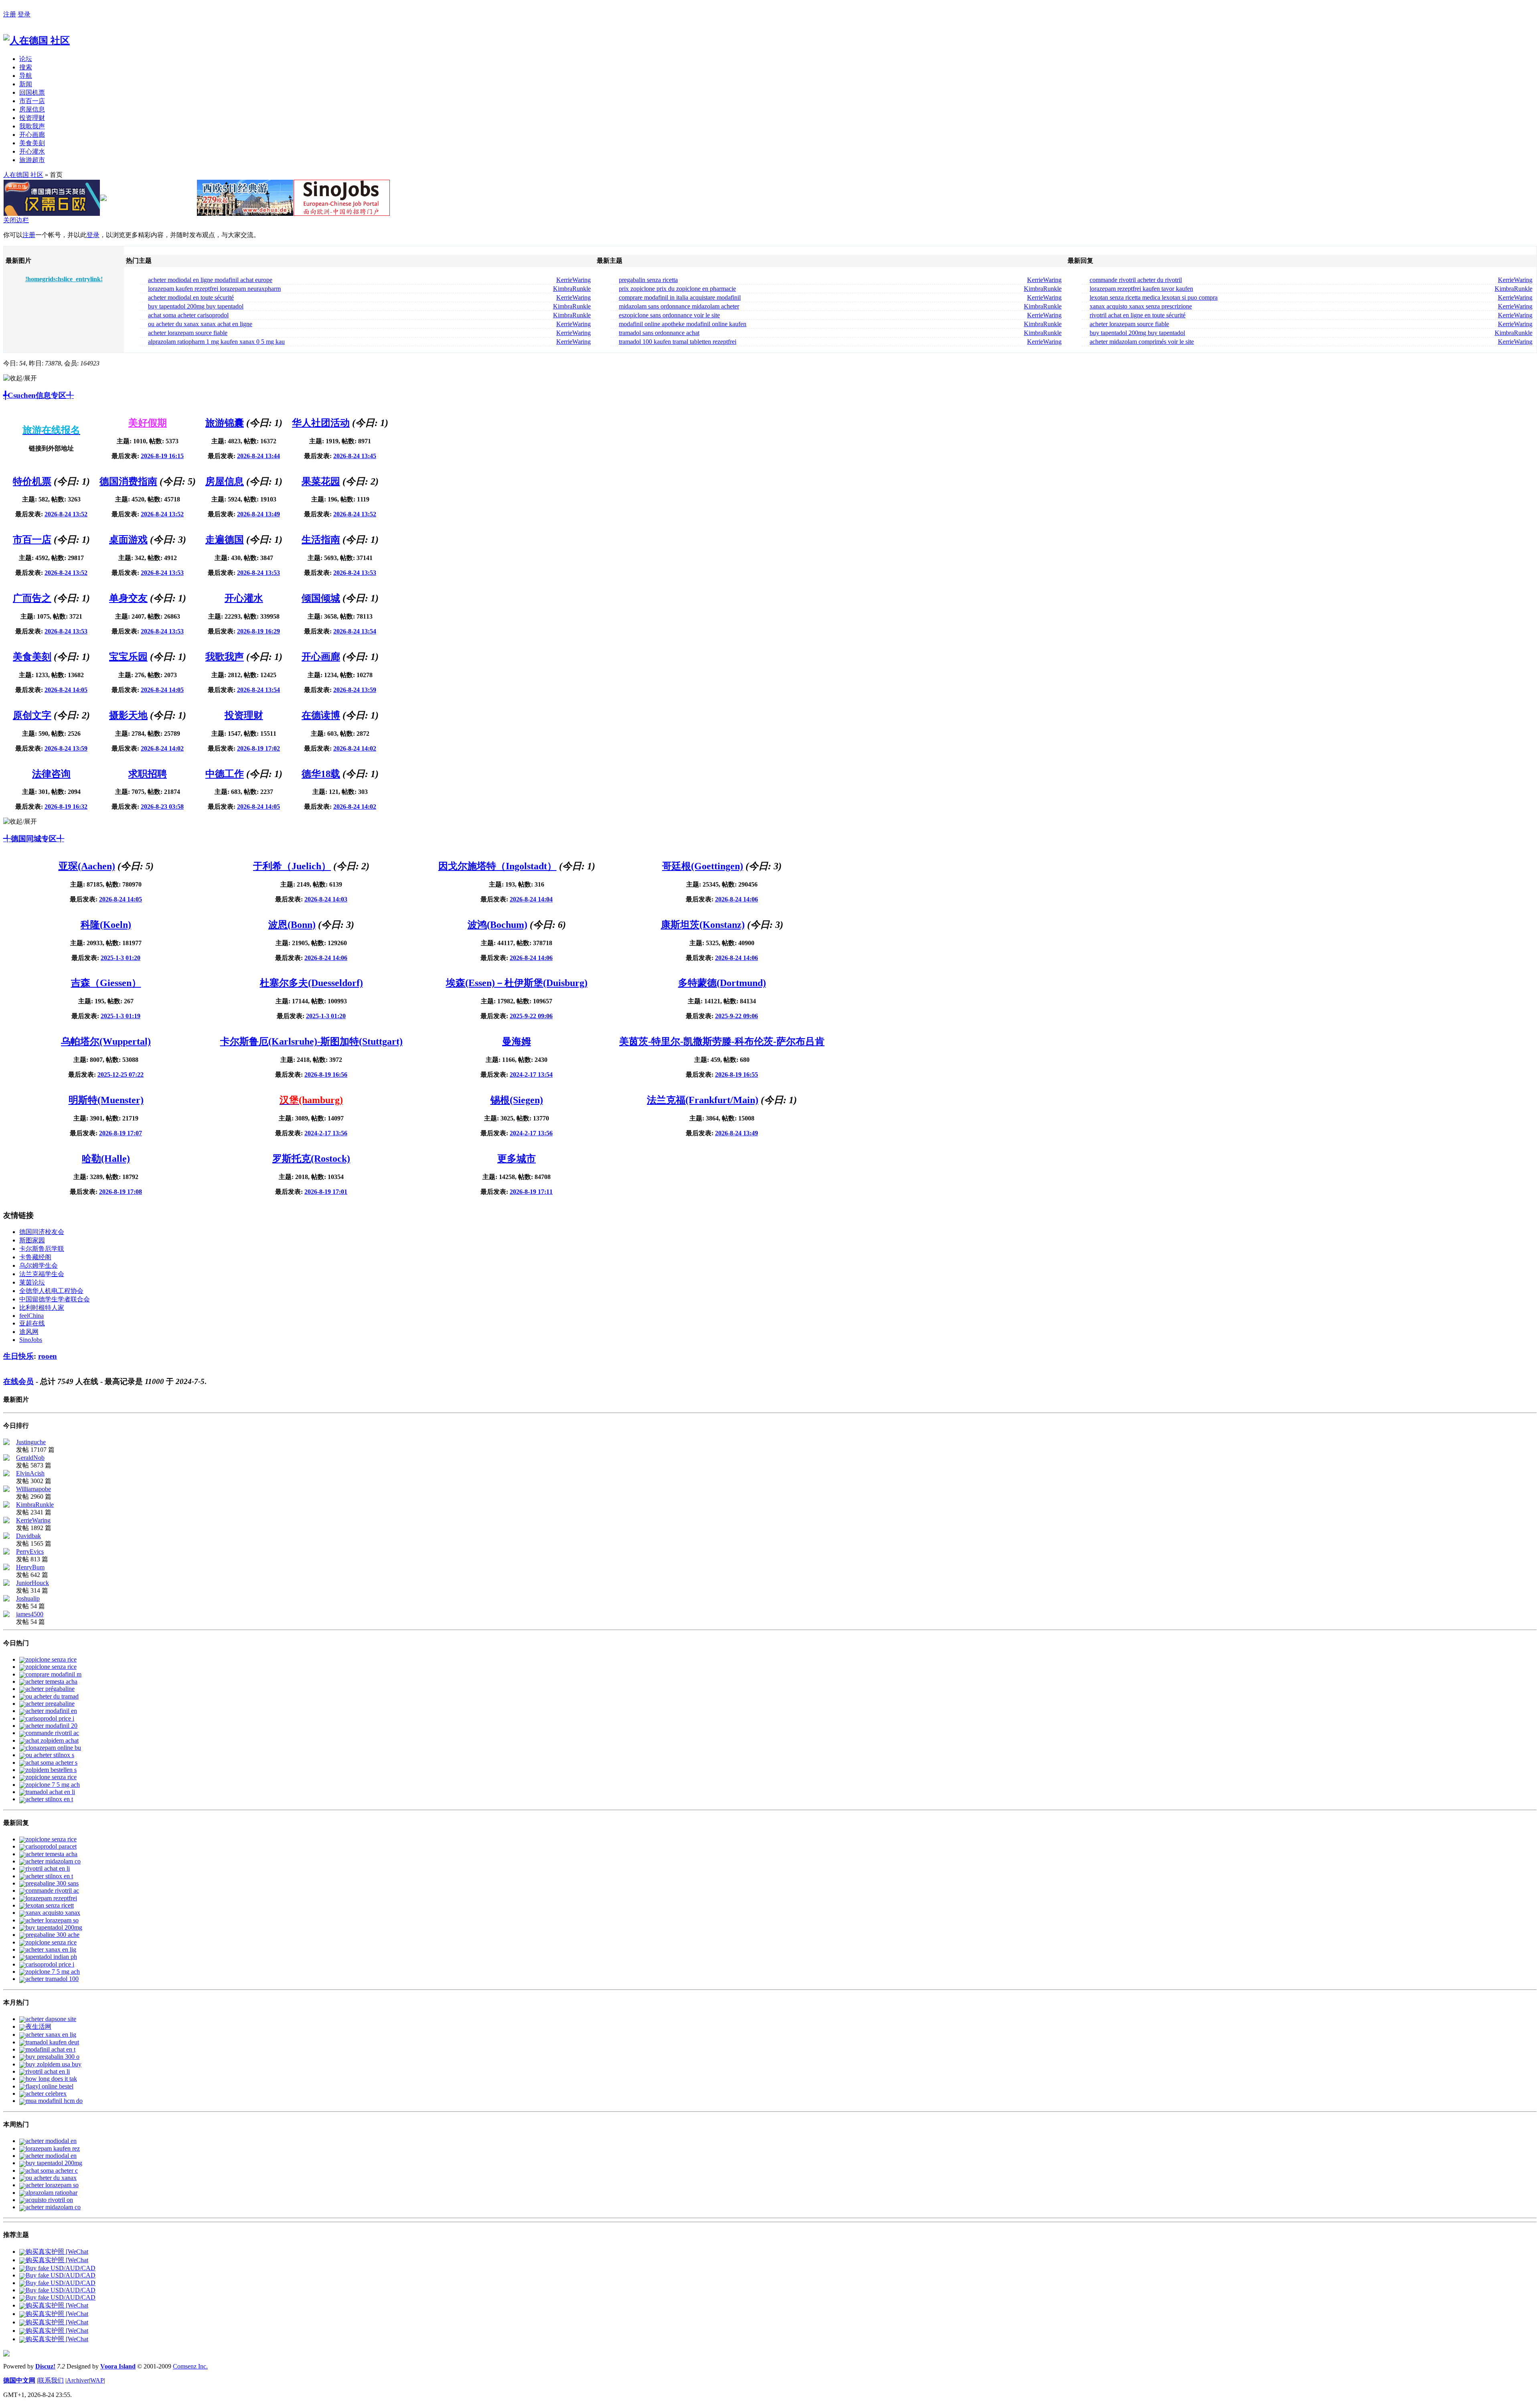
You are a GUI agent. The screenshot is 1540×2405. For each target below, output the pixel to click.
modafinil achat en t (51, 2049)
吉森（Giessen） (106, 983)
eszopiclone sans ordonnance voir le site (669, 315)
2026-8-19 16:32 (66, 807)
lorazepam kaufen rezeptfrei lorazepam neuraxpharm (214, 289)
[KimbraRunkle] (6, 1505)
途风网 (29, 1332)
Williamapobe (33, 1489)
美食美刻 (32, 143)
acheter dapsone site (51, 2019)
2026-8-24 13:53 (162, 573)
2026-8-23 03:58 (162, 807)
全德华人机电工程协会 (51, 1291)
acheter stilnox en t (49, 1799)
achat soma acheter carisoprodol (188, 315)
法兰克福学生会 (42, 1274)
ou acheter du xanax (51, 2178)
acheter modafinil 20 (52, 1726)
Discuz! (45, 2366)
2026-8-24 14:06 (737, 899)
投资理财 (32, 118)
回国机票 (32, 92)
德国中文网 (19, 2380)
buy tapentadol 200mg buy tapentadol (196, 306)
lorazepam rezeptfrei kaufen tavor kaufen (1141, 289)
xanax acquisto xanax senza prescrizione (1141, 306)
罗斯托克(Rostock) (311, 1159)
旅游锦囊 (225, 423)
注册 (10, 14)
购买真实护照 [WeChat (57, 2252)
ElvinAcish (30, 1473)
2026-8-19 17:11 (531, 1192)
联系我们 (51, 2380)
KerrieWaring (573, 280)
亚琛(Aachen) (87, 866)
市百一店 (32, 101)
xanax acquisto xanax (53, 1913)
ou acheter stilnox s (50, 1755)
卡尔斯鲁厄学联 (42, 1249)
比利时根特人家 (42, 1308)
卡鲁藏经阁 (35, 1257)
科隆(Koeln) (106, 925)
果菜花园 (321, 481)
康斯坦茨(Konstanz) (703, 925)
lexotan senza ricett (50, 1905)
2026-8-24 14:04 (531, 899)
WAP (97, 2380)
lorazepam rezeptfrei (51, 1898)
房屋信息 (32, 109)
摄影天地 (128, 715)
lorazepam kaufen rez (53, 2148)
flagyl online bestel (50, 2086)
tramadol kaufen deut (52, 2042)
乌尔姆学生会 (38, 1265)
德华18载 (321, 774)
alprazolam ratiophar (52, 2193)
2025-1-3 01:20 (121, 958)
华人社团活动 (321, 423)
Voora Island (118, 2366)
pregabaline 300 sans (52, 1883)
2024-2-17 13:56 (326, 1133)
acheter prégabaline (50, 1689)
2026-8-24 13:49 (258, 514)
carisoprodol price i (50, 1718)
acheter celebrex (46, 2093)
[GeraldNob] (6, 1458)
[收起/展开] (20, 379)
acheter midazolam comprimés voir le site (1142, 342)
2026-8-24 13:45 (355, 456)
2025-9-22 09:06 (531, 1016)
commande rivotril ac (52, 1733)
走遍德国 (225, 540)
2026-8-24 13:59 (355, 690)
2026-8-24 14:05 (66, 690)
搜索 (26, 67)
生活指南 (321, 540)
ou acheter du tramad (52, 1696)
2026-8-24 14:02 (162, 748)
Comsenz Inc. (190, 2366)
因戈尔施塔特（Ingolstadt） (497, 866)
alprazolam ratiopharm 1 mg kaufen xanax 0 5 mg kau (216, 342)
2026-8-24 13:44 (258, 456)
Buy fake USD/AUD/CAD (61, 2268)
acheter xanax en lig (51, 1949)
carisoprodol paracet (51, 1846)
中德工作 (225, 774)
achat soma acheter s (52, 1763)
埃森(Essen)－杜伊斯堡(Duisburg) (517, 983)
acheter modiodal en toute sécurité (191, 297)
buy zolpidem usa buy (54, 2064)
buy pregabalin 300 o (53, 2057)
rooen (48, 1356)
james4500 (30, 1614)
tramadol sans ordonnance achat (659, 333)
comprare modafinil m (54, 1674)
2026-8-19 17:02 (258, 748)
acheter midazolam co (53, 1861)
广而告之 (32, 598)
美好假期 (148, 423)
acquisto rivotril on (49, 2200)
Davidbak (28, 1536)
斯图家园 (32, 1240)
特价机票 (32, 481)
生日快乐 (18, 1356)
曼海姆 (517, 1041)
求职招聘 (148, 774)
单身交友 (128, 598)
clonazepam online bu (53, 1748)
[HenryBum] (6, 1568)
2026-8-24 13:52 (66, 514)
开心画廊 (32, 135)
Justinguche (31, 1442)
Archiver (78, 2380)
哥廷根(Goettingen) (703, 866)
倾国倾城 (321, 598)
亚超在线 (32, 1323)
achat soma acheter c (52, 2171)
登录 (24, 14)
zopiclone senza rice (51, 1659)
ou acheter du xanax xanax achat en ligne (200, 324)
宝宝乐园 (128, 657)
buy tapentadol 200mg (54, 1927)
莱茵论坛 (32, 1282)
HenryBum (30, 1567)
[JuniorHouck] (6, 1584)
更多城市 (517, 1159)
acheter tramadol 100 (52, 1979)
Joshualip (28, 1598)
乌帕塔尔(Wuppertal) (106, 1041)
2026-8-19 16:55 (737, 1075)
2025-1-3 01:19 (121, 1016)
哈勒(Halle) (106, 1159)
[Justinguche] (6, 1443)
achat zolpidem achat (52, 1740)
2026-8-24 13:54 (355, 631)
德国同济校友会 (42, 1232)
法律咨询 (51, 774)
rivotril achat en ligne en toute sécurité (1138, 315)
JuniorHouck (32, 1583)
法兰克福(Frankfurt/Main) (703, 1100)
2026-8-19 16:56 (326, 1075)
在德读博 (321, 715)
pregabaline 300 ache (53, 1935)
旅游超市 (32, 160)
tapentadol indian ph (51, 1957)
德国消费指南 (128, 481)
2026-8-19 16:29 (258, 631)
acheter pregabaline (50, 1704)
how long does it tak (51, 2079)
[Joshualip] (6, 1599)
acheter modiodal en (51, 2141)
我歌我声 (32, 126)
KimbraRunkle (572, 289)
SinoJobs (31, 1340)
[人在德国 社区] (36, 41)
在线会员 (18, 1381)
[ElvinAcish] (6, 1474)
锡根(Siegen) (517, 1100)
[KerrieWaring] (6, 1521)
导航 (26, 76)
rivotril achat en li (48, 1868)
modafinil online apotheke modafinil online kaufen (683, 324)
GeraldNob (30, 1458)
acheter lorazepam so (52, 1920)
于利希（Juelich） (292, 866)
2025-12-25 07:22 (121, 1075)
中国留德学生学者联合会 (55, 1299)
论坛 (26, 59)
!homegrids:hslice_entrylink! (64, 279)
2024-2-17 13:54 (531, 1075)
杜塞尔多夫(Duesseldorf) (311, 983)
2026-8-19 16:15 (162, 456)
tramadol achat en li (50, 1792)
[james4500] (6, 1615)
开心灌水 (32, 151)
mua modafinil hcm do (54, 2101)
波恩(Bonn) (292, 925)
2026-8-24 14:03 (326, 899)
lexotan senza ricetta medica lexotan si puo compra (1154, 297)
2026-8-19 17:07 (121, 1133)
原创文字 (32, 715)
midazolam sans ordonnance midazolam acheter (679, 306)
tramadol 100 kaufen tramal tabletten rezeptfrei (678, 342)
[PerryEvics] (6, 1552)
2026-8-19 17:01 (326, 1192)
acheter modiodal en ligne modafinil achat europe (210, 280)
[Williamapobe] (6, 1490)
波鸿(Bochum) (497, 925)
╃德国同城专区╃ (34, 839)
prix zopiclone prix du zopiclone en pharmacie (677, 289)
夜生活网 (38, 2026)
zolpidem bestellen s (51, 1770)
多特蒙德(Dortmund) (722, 983)
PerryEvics (30, 1552)
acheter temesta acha (52, 1681)
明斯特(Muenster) (106, 1100)
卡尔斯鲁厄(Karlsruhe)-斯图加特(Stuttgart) (311, 1041)
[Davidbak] (6, 1537)
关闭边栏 (16, 220)
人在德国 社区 (23, 175)
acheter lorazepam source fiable (188, 333)
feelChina (31, 1316)
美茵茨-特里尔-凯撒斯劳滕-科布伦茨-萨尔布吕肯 (722, 1041)
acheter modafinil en (51, 1711)
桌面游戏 (128, 540)
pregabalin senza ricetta (648, 280)
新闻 (26, 84)
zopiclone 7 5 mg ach (53, 1785)
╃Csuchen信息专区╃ (38, 395)
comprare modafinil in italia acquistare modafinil (680, 297)
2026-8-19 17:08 (121, 1192)
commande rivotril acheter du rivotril (1136, 280)
